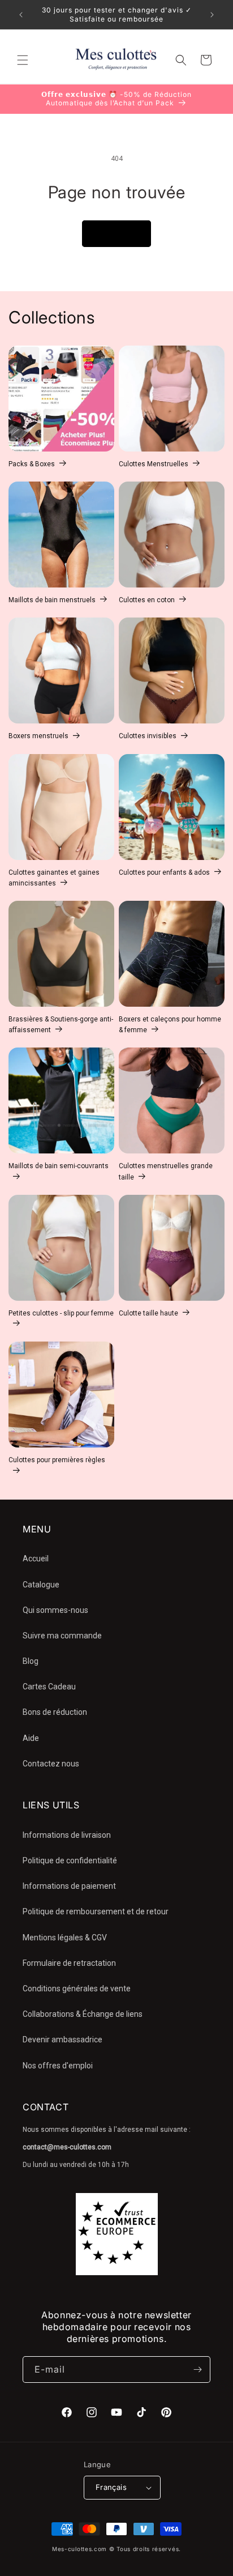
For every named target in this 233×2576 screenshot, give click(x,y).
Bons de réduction (55, 1712)
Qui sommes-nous (55, 1610)
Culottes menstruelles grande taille (166, 1171)
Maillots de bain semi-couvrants (59, 1166)
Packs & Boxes (32, 464)
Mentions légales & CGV (65, 1938)
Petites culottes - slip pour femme (61, 1313)
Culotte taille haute (148, 1313)
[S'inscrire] (197, 2370)
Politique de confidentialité (70, 1860)
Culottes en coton (147, 600)
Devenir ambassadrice (62, 2039)
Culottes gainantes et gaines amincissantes (54, 878)
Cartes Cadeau (49, 1687)
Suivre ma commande (62, 1636)
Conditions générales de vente (77, 1989)
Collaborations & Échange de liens (83, 2014)
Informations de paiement (69, 1886)
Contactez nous (51, 1764)
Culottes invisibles (148, 736)
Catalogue (41, 1585)
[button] (23, 60)
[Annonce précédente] (21, 15)
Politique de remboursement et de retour (96, 1911)
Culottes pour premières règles (57, 1460)
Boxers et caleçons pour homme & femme (170, 1025)
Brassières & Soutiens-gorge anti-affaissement (61, 1025)
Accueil (36, 1559)
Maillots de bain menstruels (52, 600)
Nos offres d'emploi (58, 2066)
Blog (31, 1661)
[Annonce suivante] (212, 15)
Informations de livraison (67, 1835)
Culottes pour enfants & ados (164, 872)
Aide (31, 1738)
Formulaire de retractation (69, 1963)
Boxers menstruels (38, 736)
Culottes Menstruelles (154, 464)
